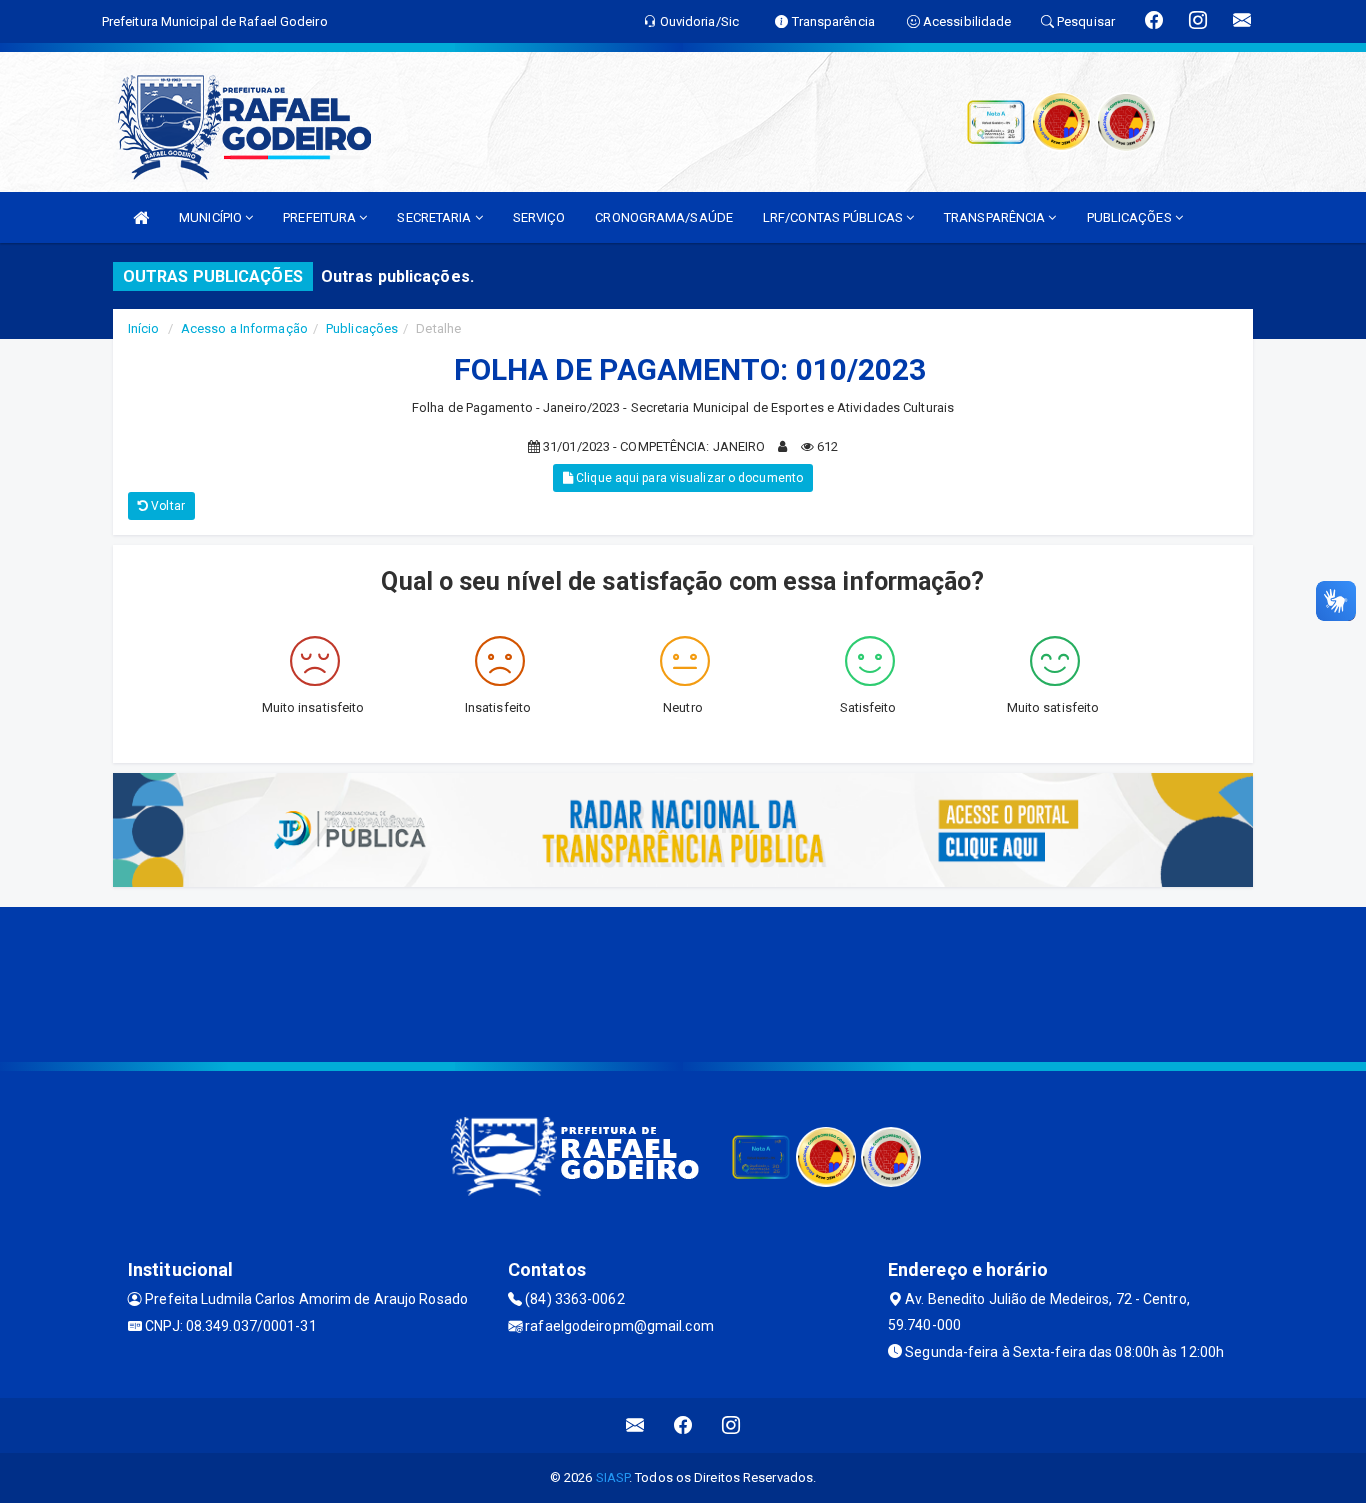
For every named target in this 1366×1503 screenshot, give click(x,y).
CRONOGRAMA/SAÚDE (664, 217)
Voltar (166, 506)
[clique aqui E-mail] (635, 1425)
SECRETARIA (435, 217)
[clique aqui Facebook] (683, 1425)
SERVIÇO (539, 217)
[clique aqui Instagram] (731, 1425)
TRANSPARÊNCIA (996, 217)
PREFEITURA (321, 217)
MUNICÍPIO (212, 217)
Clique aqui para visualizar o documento (688, 478)
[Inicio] (141, 217)
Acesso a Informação (244, 328)
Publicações (362, 328)
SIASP (613, 1477)
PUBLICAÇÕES (1131, 217)
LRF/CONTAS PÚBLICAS (834, 217)
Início (144, 328)
